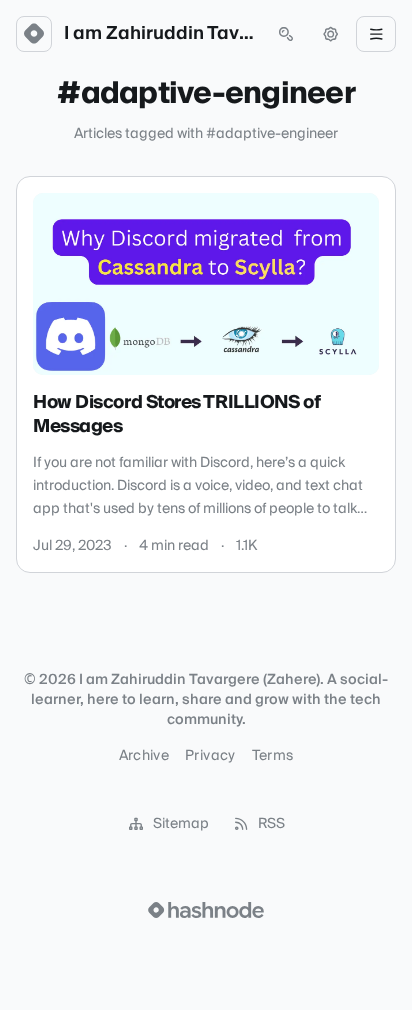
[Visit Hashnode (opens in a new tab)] (206, 910)
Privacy (210, 756)
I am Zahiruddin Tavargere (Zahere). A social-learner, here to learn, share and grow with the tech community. (160, 34)
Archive (144, 756)
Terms (273, 756)
